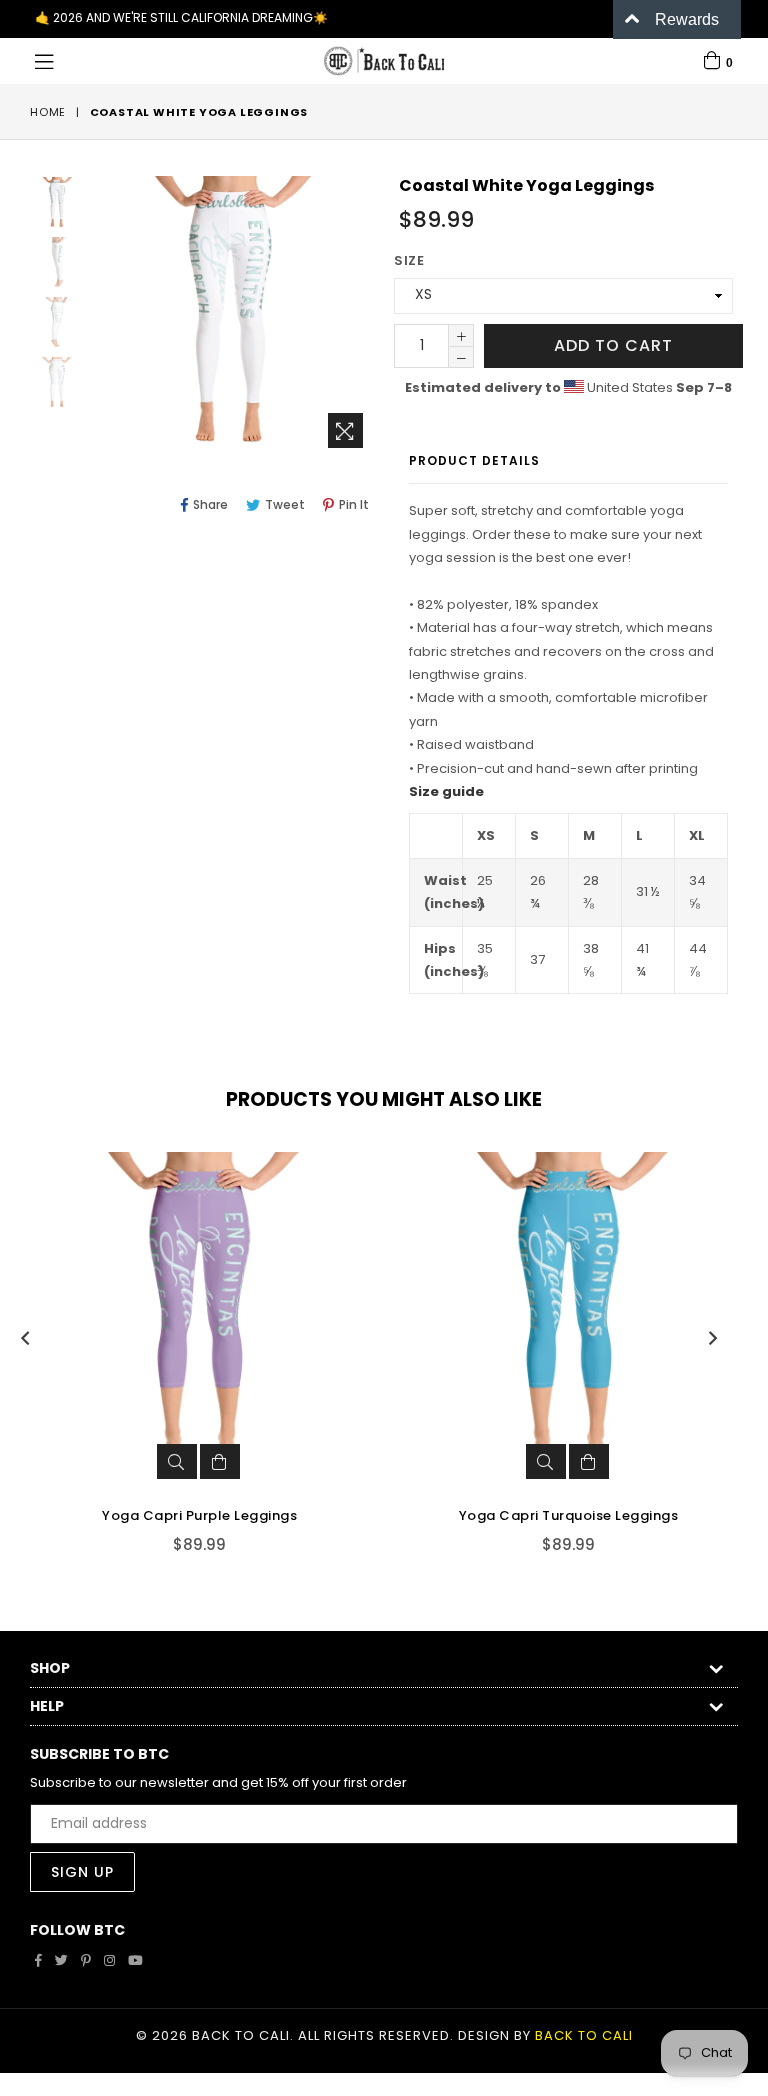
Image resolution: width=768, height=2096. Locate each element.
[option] (42, 206)
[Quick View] (177, 1461)
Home (48, 112)
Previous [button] (25, 1338)
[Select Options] (220, 1461)
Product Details (474, 460)
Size (409, 260)
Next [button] (713, 1338)
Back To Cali (584, 2035)
